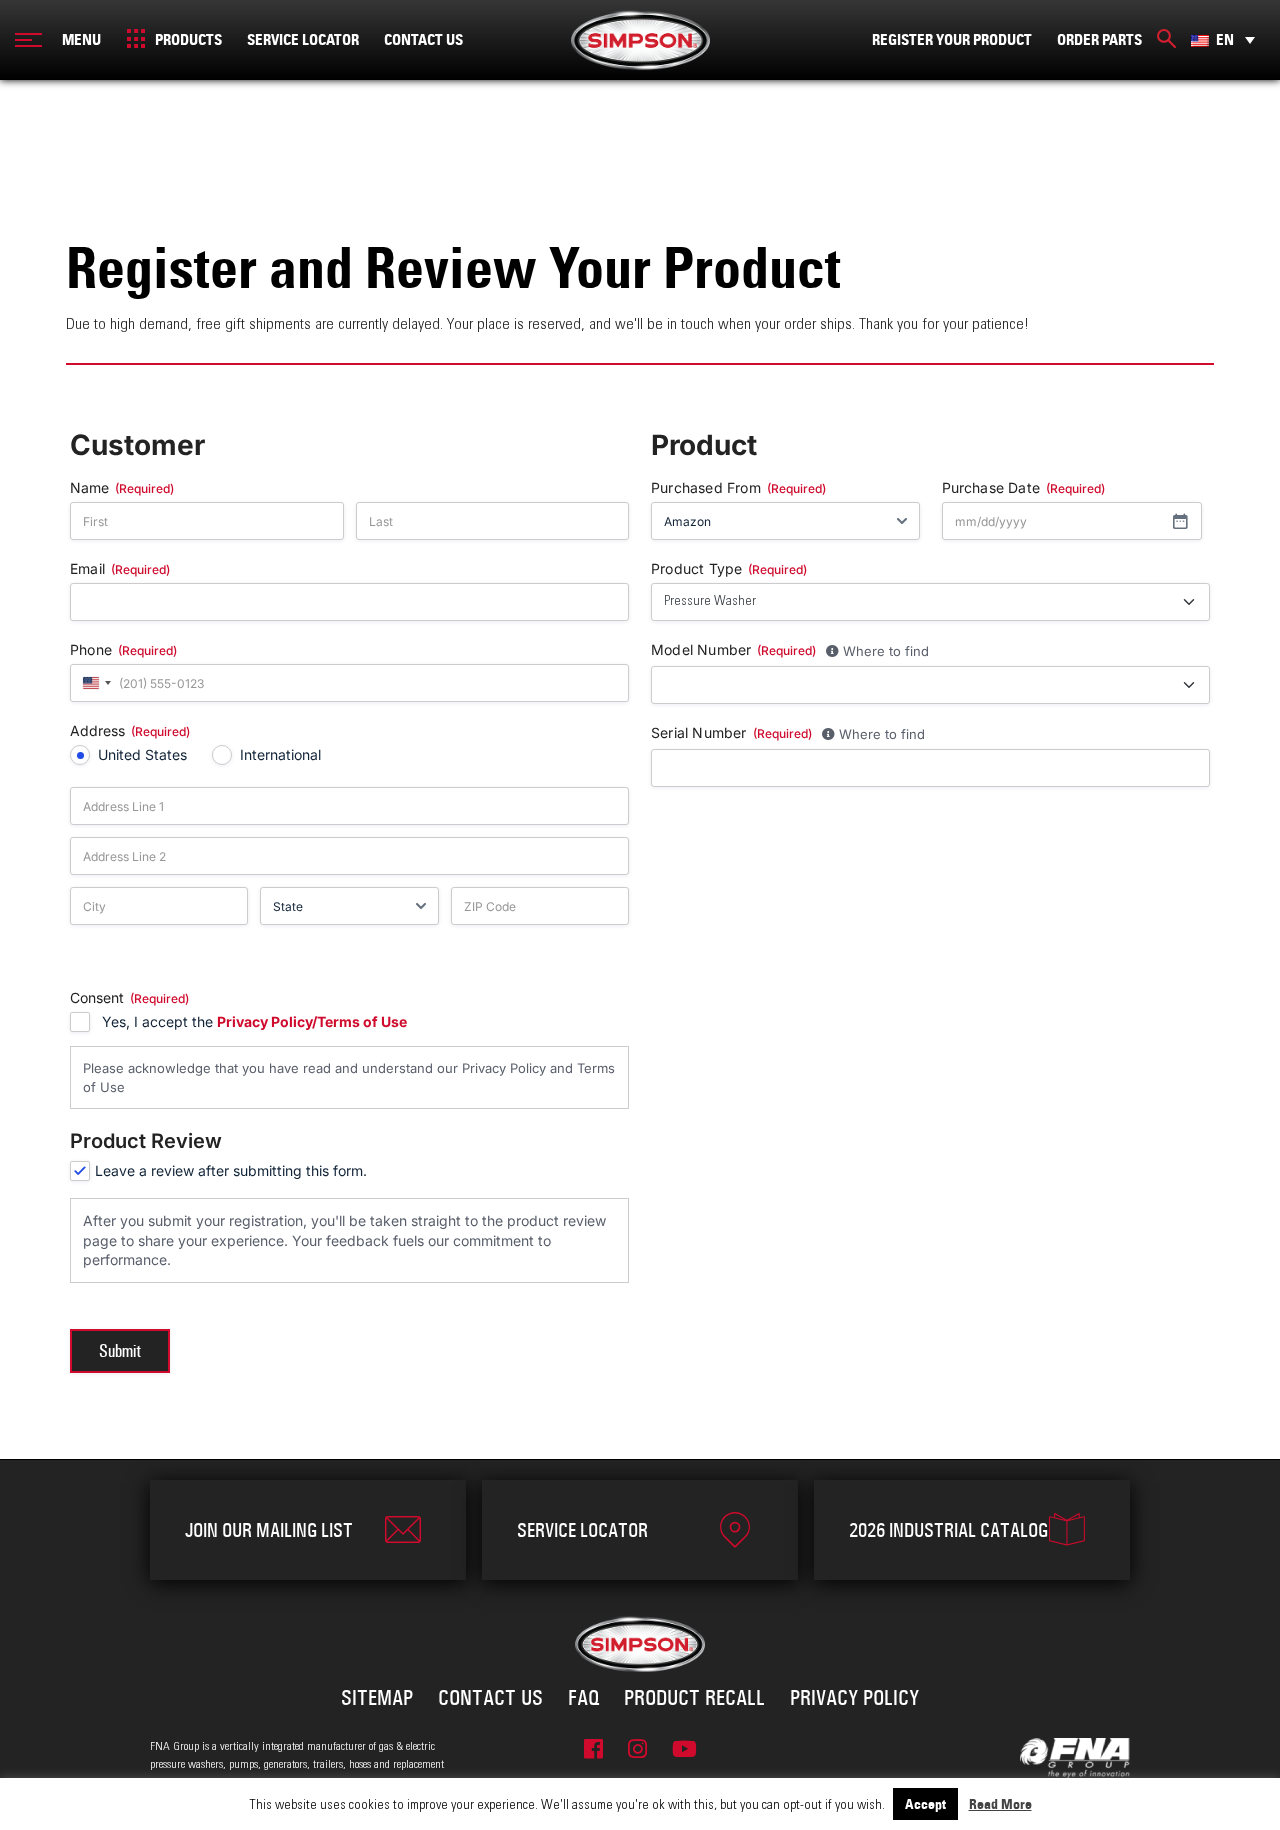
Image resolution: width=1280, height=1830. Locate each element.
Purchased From (738, 488)
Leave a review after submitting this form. (231, 1170)
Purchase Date (1024, 488)
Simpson (640, 40)
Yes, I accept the (254, 1021)
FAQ (583, 1698)
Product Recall (694, 1698)
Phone (123, 650)
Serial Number (731, 733)
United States (142, 754)
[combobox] (94, 683)
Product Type (729, 569)
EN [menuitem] (1225, 40)
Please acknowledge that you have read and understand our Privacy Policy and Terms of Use (349, 1077)
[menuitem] (1222, 39)
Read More (1000, 1804)
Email (120, 569)
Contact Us (423, 40)
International (280, 754)
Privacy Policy (854, 1698)
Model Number (733, 650)
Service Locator (303, 40)
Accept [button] (925, 1804)
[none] (1222, 39)
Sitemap (377, 1698)
